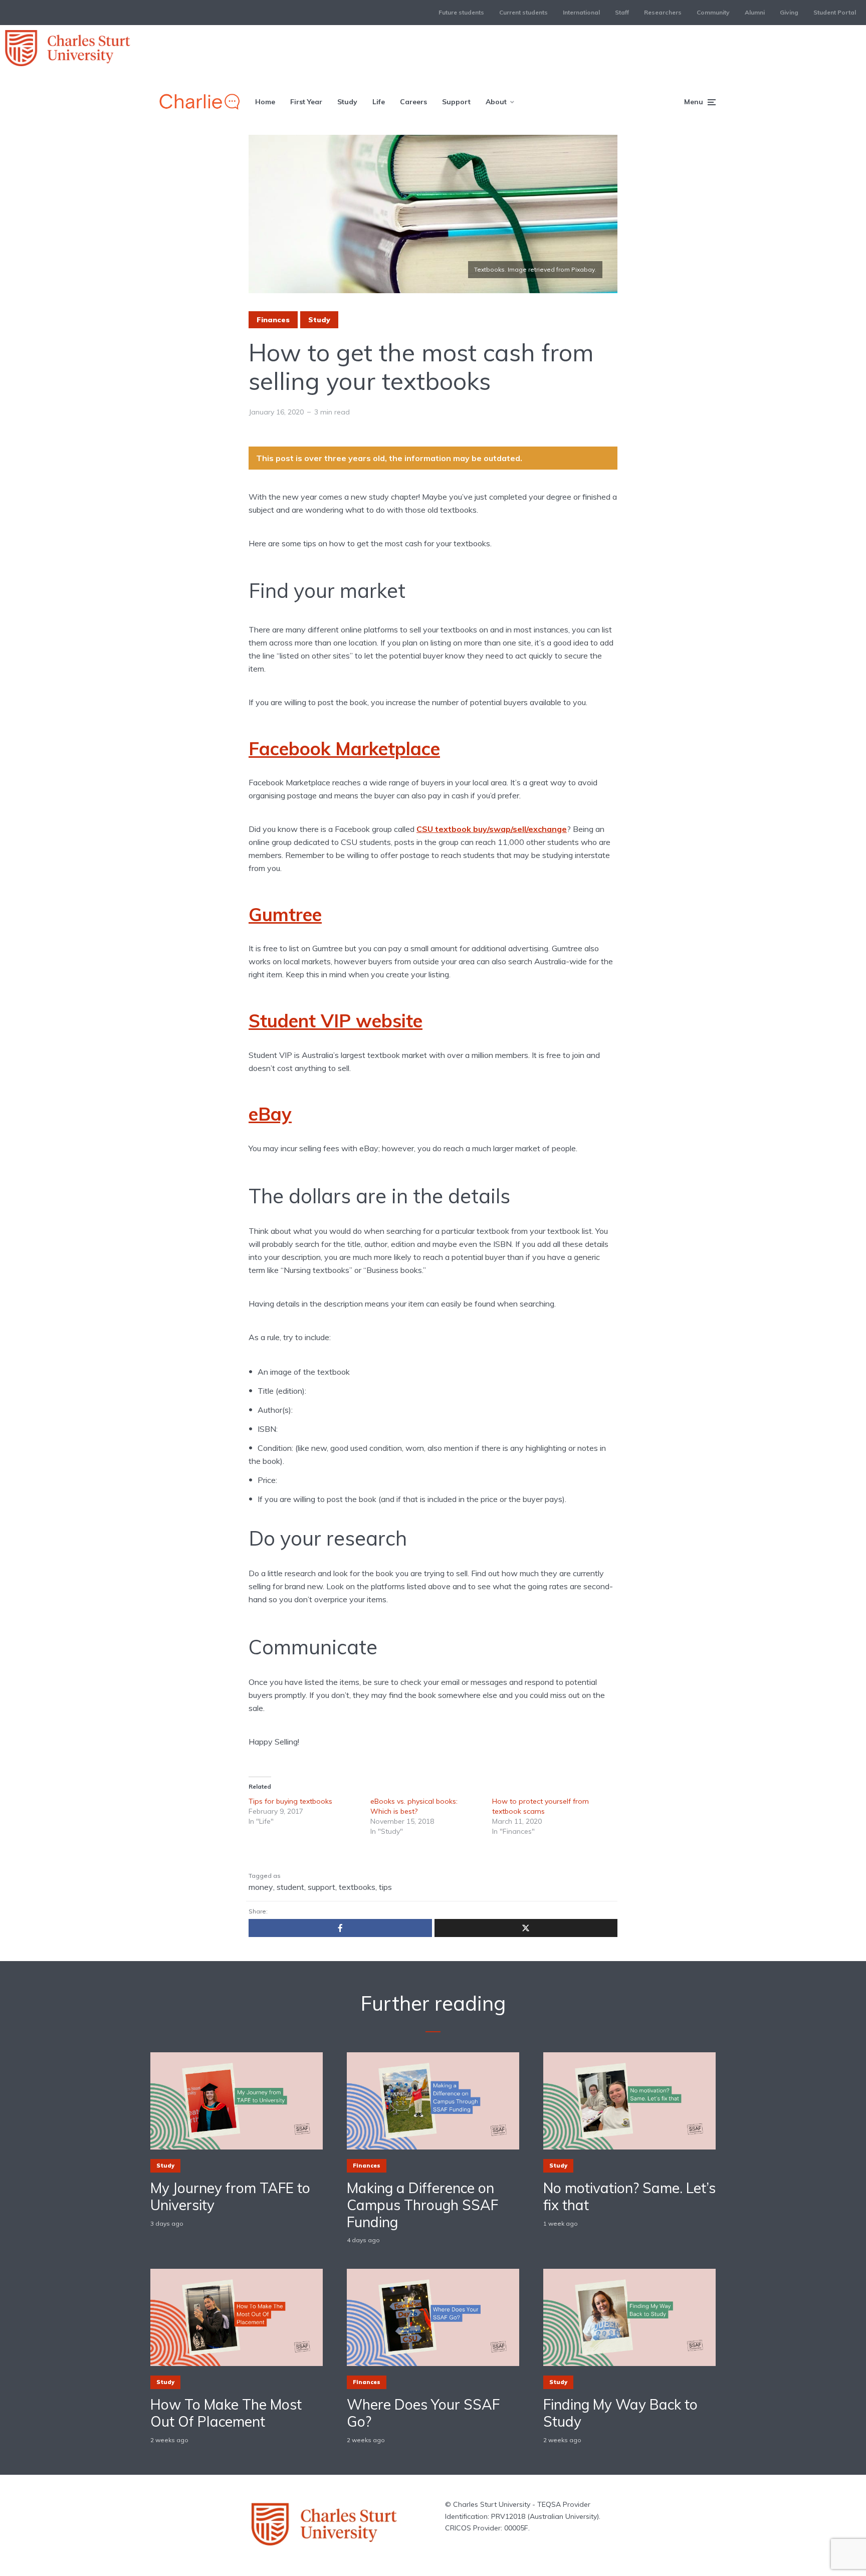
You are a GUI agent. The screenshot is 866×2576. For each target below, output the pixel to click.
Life (379, 102)
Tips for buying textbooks (290, 1801)
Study (347, 102)
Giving (789, 12)
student (290, 1887)
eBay (270, 1114)
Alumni (755, 12)
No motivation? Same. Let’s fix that (629, 2196)
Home (265, 102)
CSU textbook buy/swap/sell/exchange (492, 829)
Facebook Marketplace (344, 748)
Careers (413, 102)
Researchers (663, 12)
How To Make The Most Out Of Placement (226, 2413)
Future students (461, 12)
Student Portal (835, 12)
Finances (273, 320)
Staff (622, 12)
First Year (306, 102)
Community (713, 12)
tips (385, 1887)
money (261, 1887)
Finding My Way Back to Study (620, 2413)
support (321, 1887)
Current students (523, 12)
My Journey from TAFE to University (230, 2196)
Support (456, 102)
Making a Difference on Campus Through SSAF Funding (422, 2205)
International (581, 12)
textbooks (357, 1887)
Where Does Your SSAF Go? (423, 2413)
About (496, 102)
